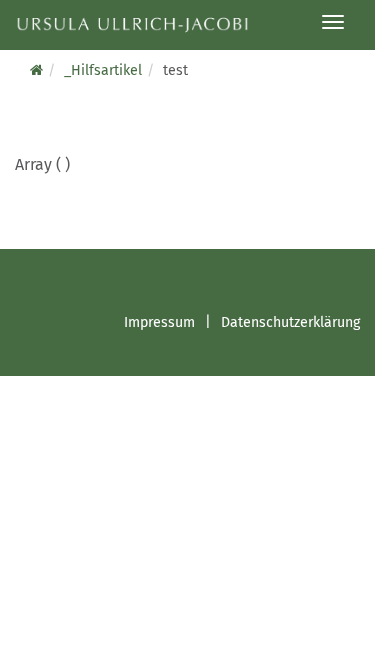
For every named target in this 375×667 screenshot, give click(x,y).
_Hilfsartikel (103, 70)
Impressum (159, 322)
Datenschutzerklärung (290, 322)
